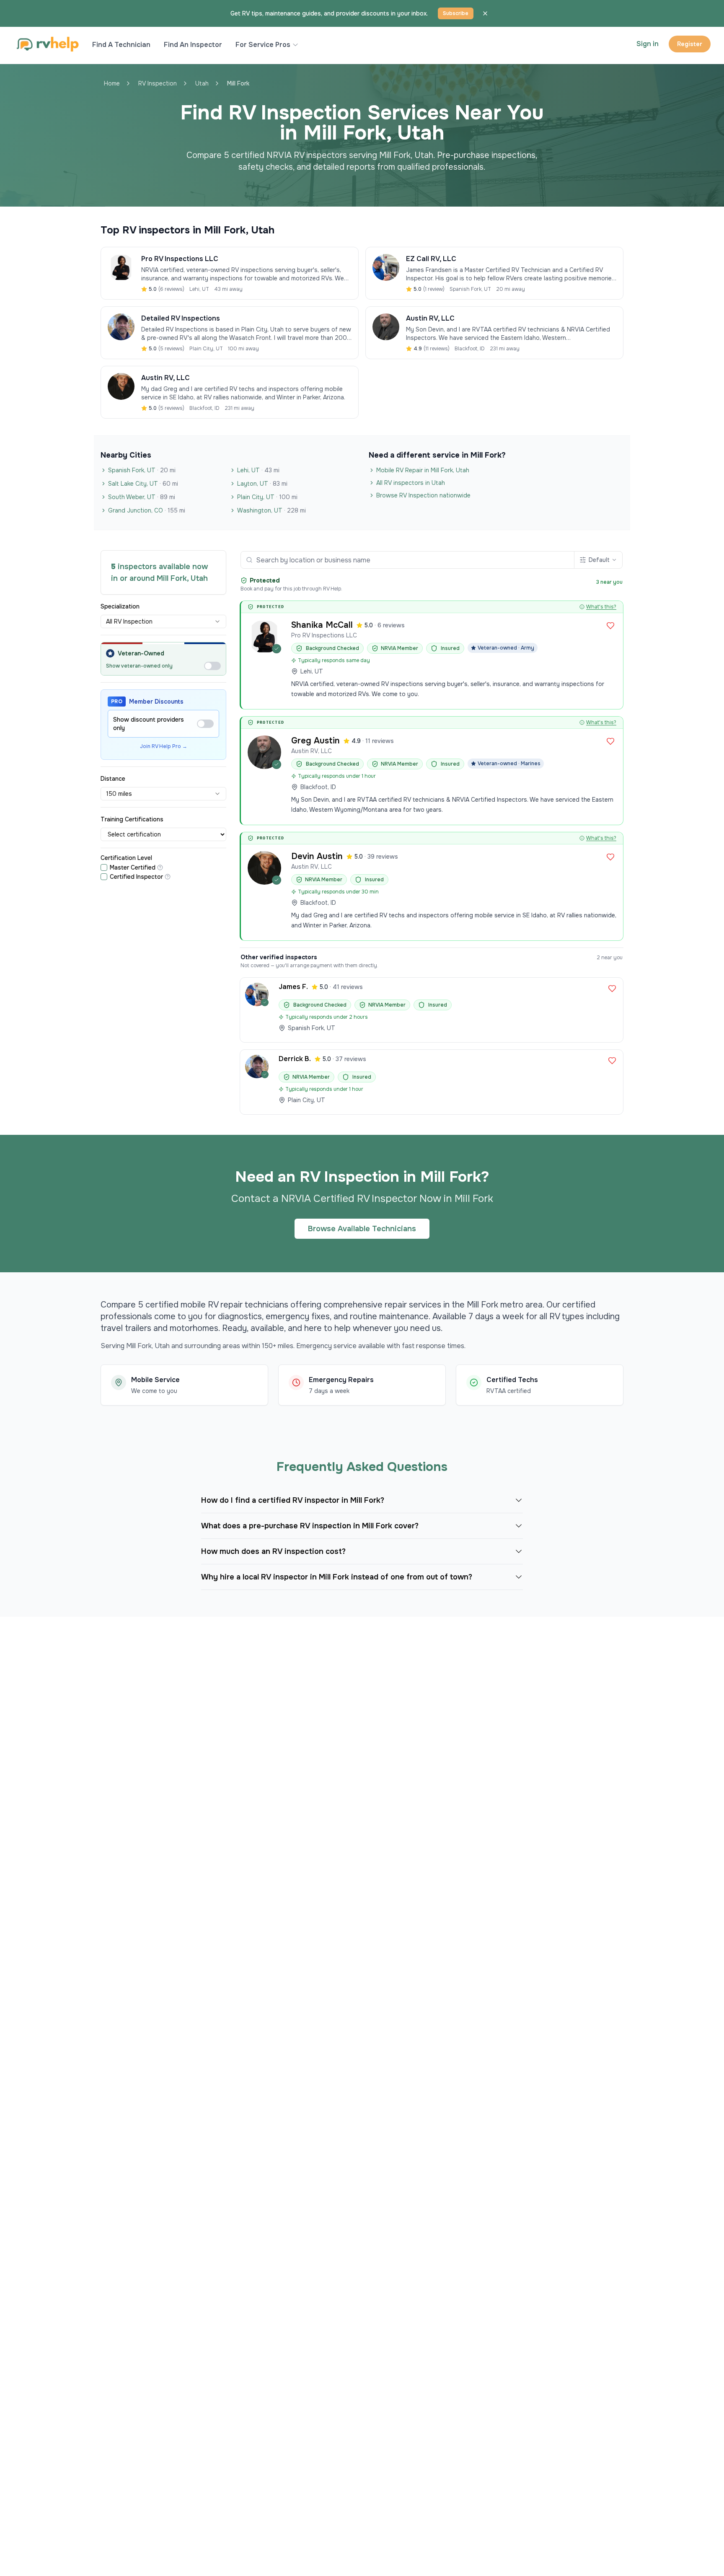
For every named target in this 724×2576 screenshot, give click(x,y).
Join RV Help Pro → (164, 746)
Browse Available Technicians (362, 1229)
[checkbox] (104, 867)
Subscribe (456, 13)
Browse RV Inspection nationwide (423, 495)
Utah (202, 83)
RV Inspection (158, 83)
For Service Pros (263, 45)
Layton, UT (262, 484)
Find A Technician (121, 45)
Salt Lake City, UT (143, 484)
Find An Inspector (193, 45)
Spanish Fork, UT (142, 470)
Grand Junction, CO (147, 510)
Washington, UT (271, 510)
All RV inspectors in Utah (411, 483)
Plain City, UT (267, 497)
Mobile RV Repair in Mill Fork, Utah (423, 470)
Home (112, 83)
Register (690, 44)
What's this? (601, 607)
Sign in (648, 44)
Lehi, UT (258, 470)
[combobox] (163, 621)
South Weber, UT (142, 497)
